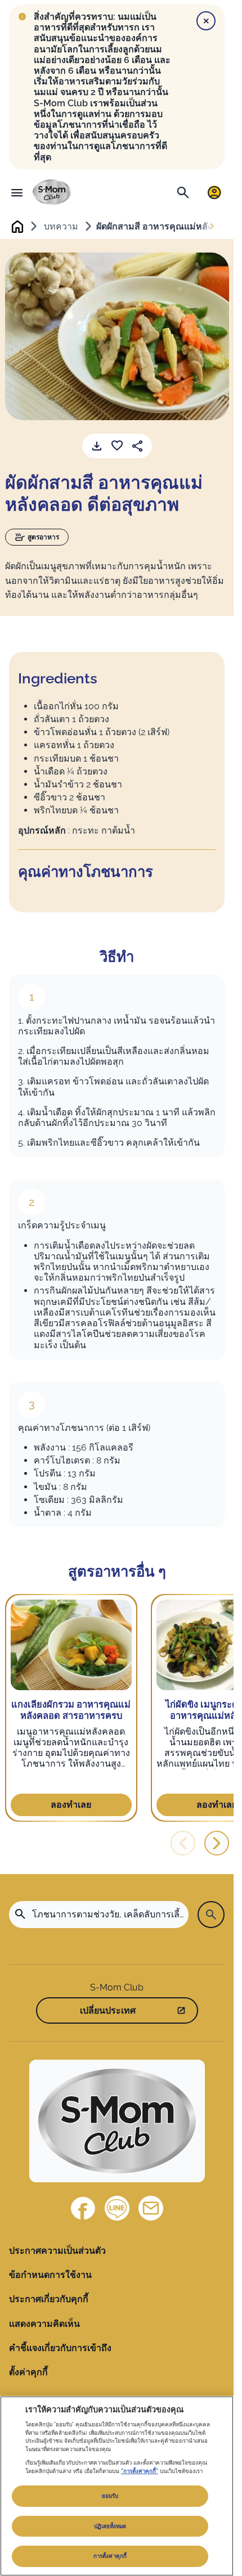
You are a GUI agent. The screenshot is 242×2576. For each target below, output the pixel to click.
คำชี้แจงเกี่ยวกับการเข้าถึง (60, 2348)
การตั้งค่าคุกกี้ (110, 2556)
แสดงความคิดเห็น (44, 2324)
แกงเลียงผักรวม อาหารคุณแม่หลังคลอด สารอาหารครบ (71, 1710)
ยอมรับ (110, 2496)
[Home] (52, 192)
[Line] (117, 2208)
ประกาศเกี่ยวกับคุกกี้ (49, 2299)
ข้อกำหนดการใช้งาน (50, 2275)
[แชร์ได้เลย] (137, 446)
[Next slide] (212, 227)
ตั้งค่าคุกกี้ (28, 2372)
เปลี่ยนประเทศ (108, 2010)
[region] (117, 2486)
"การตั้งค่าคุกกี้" (140, 2471)
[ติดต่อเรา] (151, 2208)
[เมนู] (17, 192)
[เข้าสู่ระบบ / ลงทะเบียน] (214, 192)
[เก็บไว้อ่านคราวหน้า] (117, 446)
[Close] (206, 21)
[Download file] (97, 446)
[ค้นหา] (183, 192)
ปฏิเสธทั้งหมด (110, 2526)
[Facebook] (83, 2208)
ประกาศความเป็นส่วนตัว (57, 2251)
